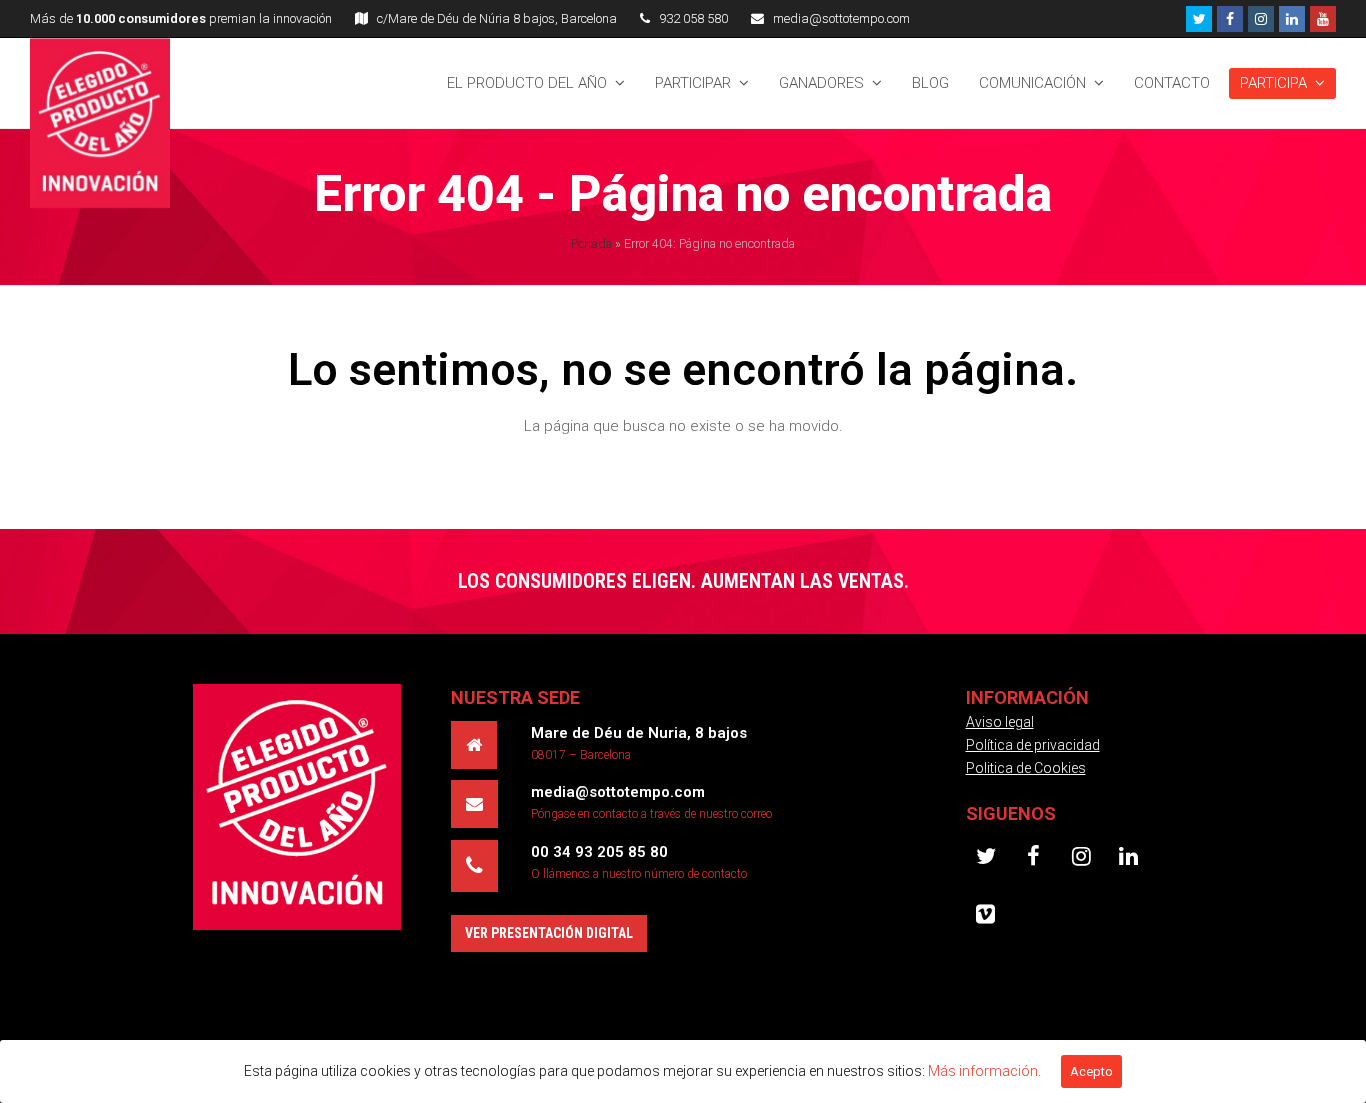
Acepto (1091, 1071)
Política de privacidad (1033, 745)
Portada (591, 243)
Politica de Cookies (1026, 768)
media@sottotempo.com (841, 18)
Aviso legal (1000, 722)
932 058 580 (693, 18)
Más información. (984, 1071)
